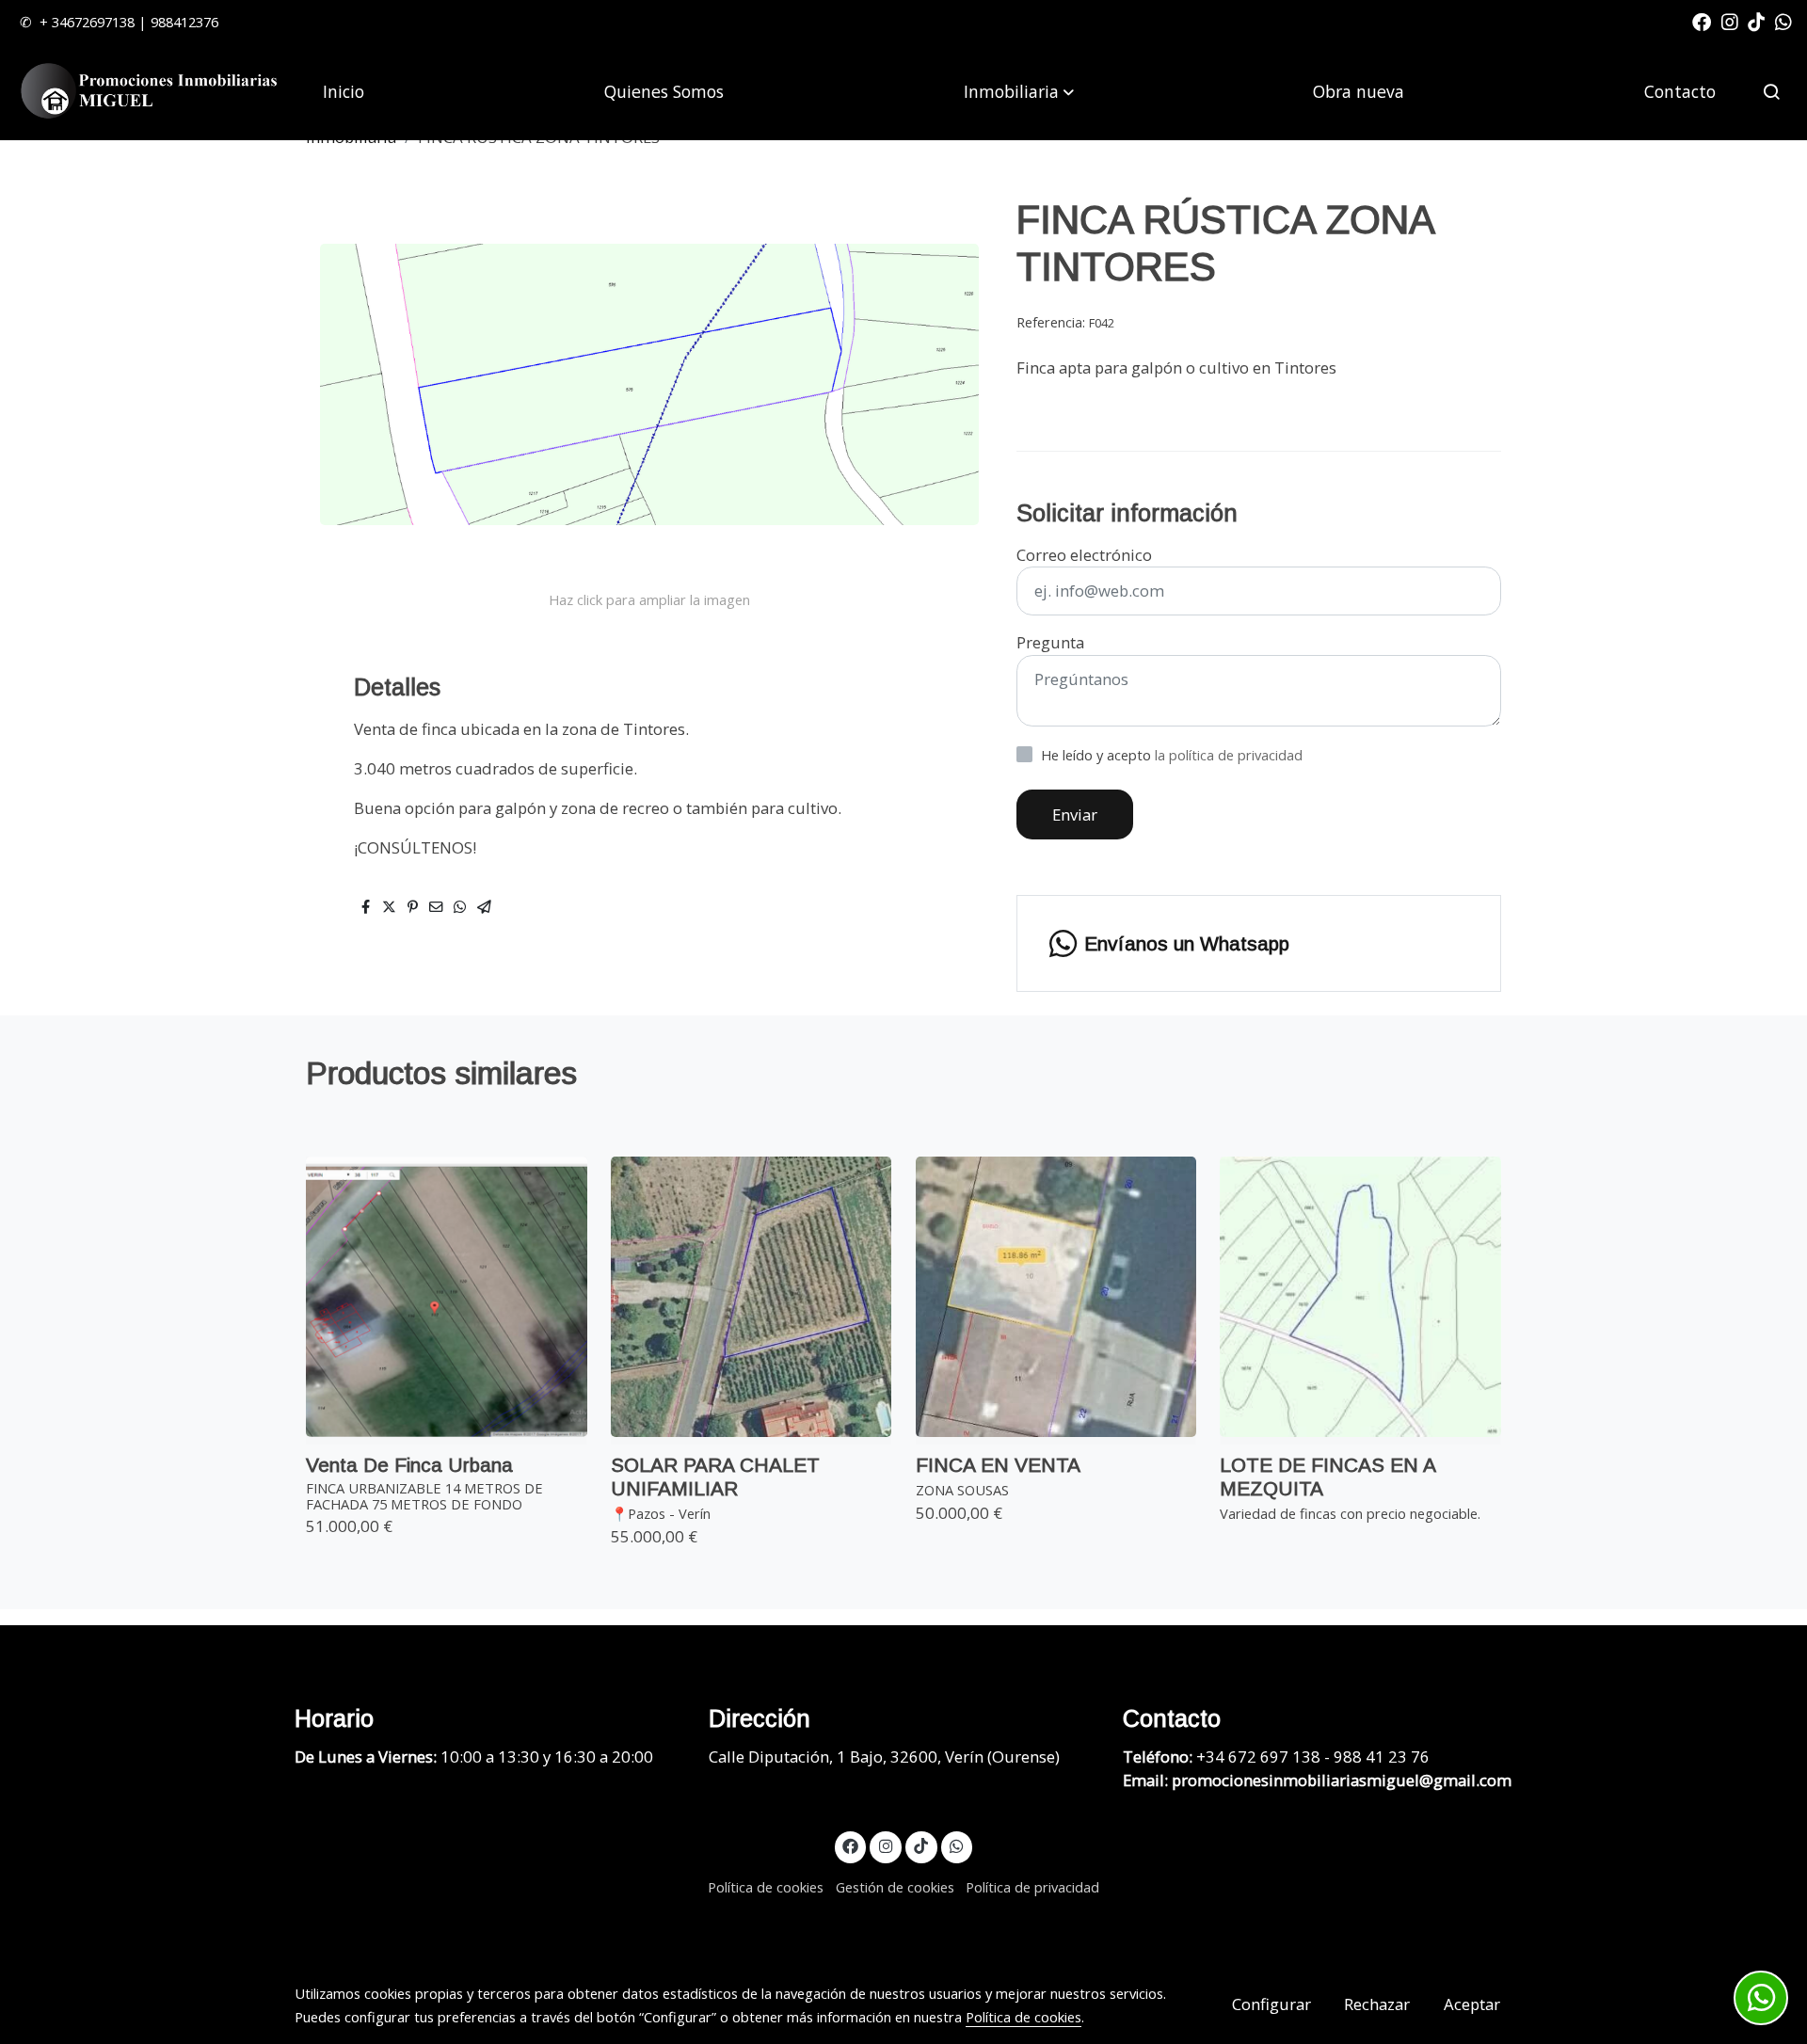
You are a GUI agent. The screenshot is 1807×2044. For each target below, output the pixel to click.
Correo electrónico (1084, 555)
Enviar (1075, 814)
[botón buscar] (1771, 91)
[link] (152, 92)
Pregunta (1050, 642)
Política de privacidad (1032, 1887)
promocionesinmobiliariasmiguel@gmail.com (1342, 1780)
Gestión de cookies (895, 1887)
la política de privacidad (1229, 755)
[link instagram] (1730, 21)
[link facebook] (1702, 21)
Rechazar (1377, 2004)
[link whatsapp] (1783, 21)
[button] (1019, 91)
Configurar (1271, 2004)
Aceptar (1472, 2004)
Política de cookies (766, 1887)
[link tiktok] (1756, 21)
